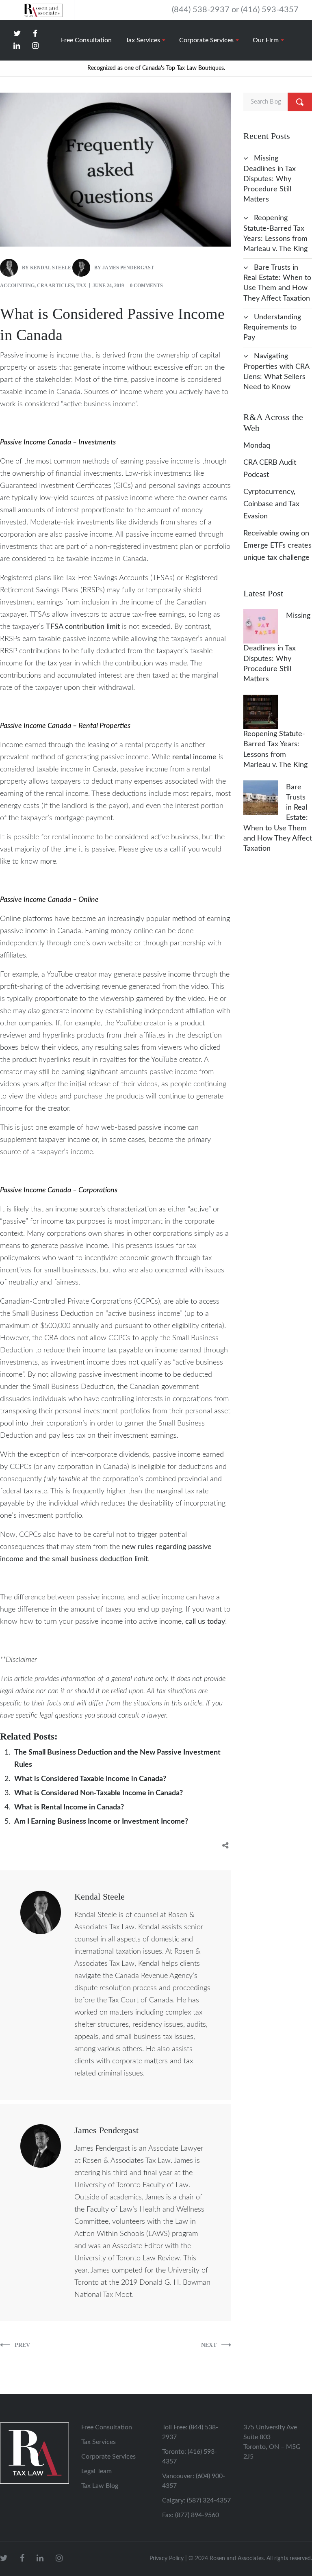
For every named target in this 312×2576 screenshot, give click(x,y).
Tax (81, 286)
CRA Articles (55, 286)
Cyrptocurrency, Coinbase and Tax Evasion (271, 504)
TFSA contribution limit (83, 627)
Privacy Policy (167, 2559)
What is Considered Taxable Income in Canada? (90, 1779)
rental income (194, 757)
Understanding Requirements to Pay (272, 327)
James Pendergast (128, 268)
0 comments (146, 286)
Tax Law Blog (100, 2486)
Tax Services (99, 2442)
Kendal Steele (51, 268)
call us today (205, 1622)
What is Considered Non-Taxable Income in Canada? (99, 1793)
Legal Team (96, 2471)
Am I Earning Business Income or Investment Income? (101, 1822)
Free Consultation (107, 2427)
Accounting (17, 286)
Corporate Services (108, 2457)
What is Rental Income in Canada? (69, 1807)
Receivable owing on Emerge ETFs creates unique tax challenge (277, 546)
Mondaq (257, 446)
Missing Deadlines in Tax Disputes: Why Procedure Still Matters (270, 179)
